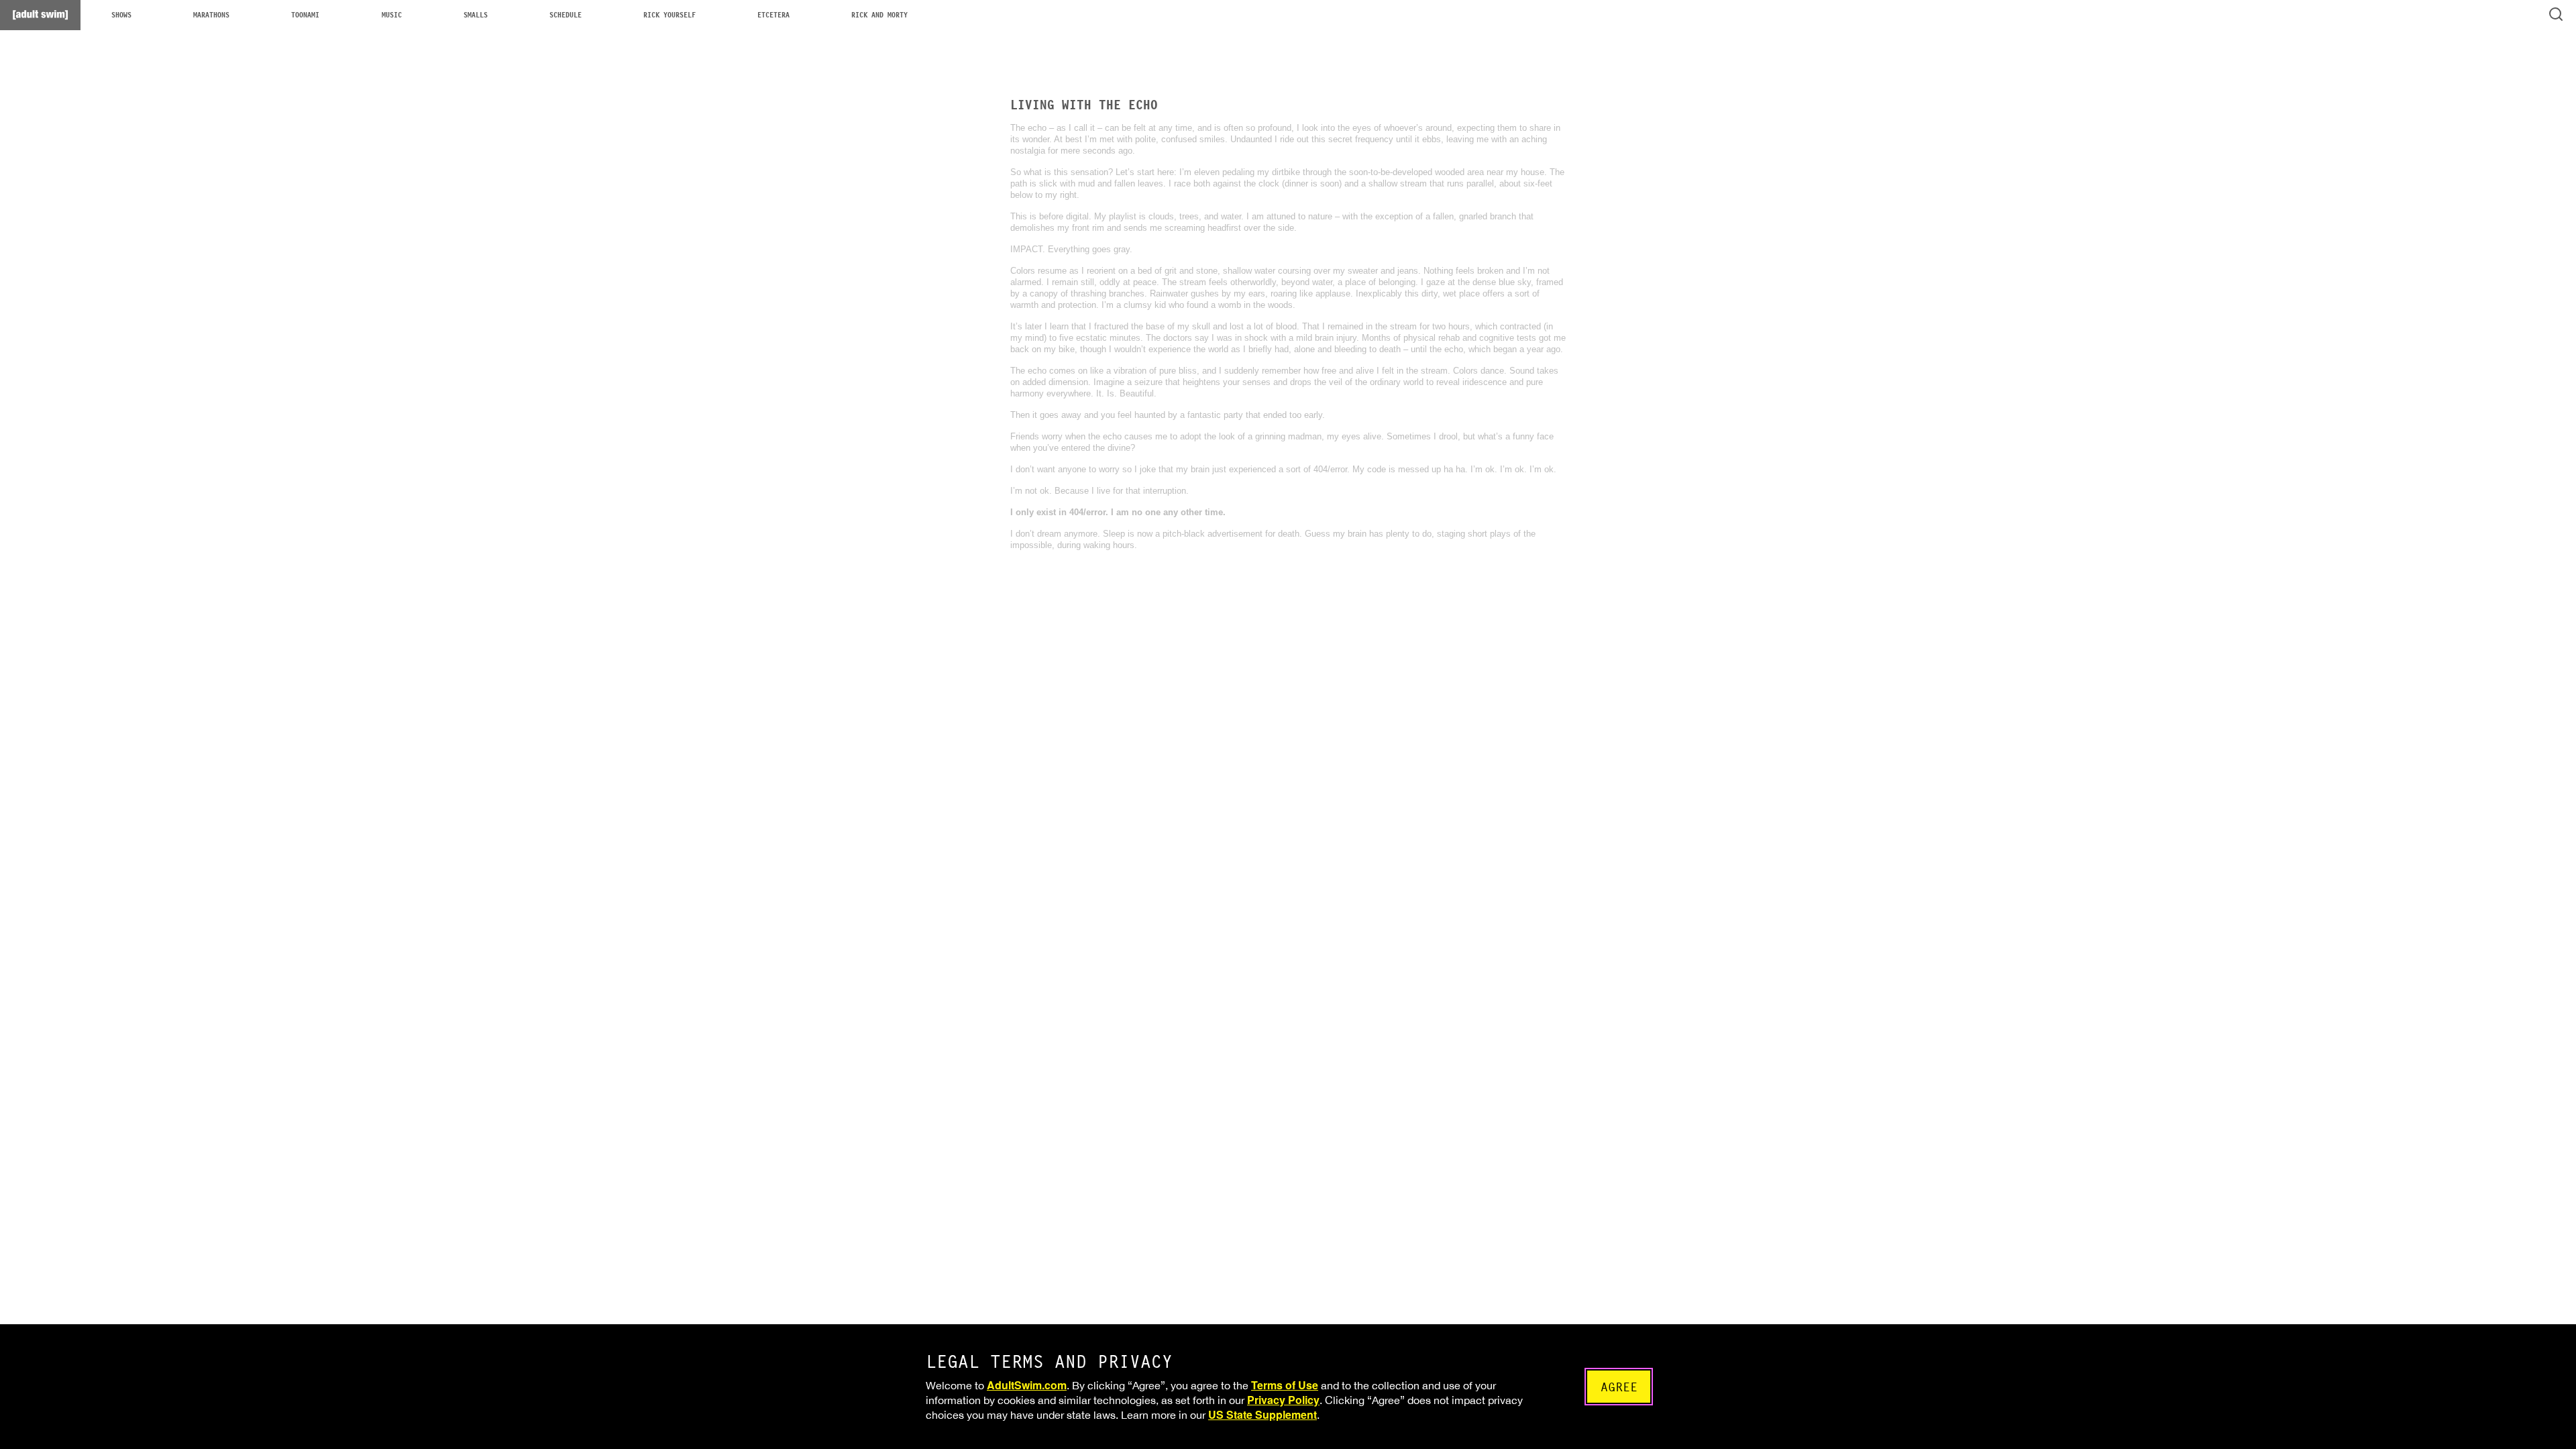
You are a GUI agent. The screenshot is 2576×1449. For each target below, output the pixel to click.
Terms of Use (1285, 1385)
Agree (1619, 1387)
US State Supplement (1263, 1414)
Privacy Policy (1283, 1400)
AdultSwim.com (1027, 1385)
